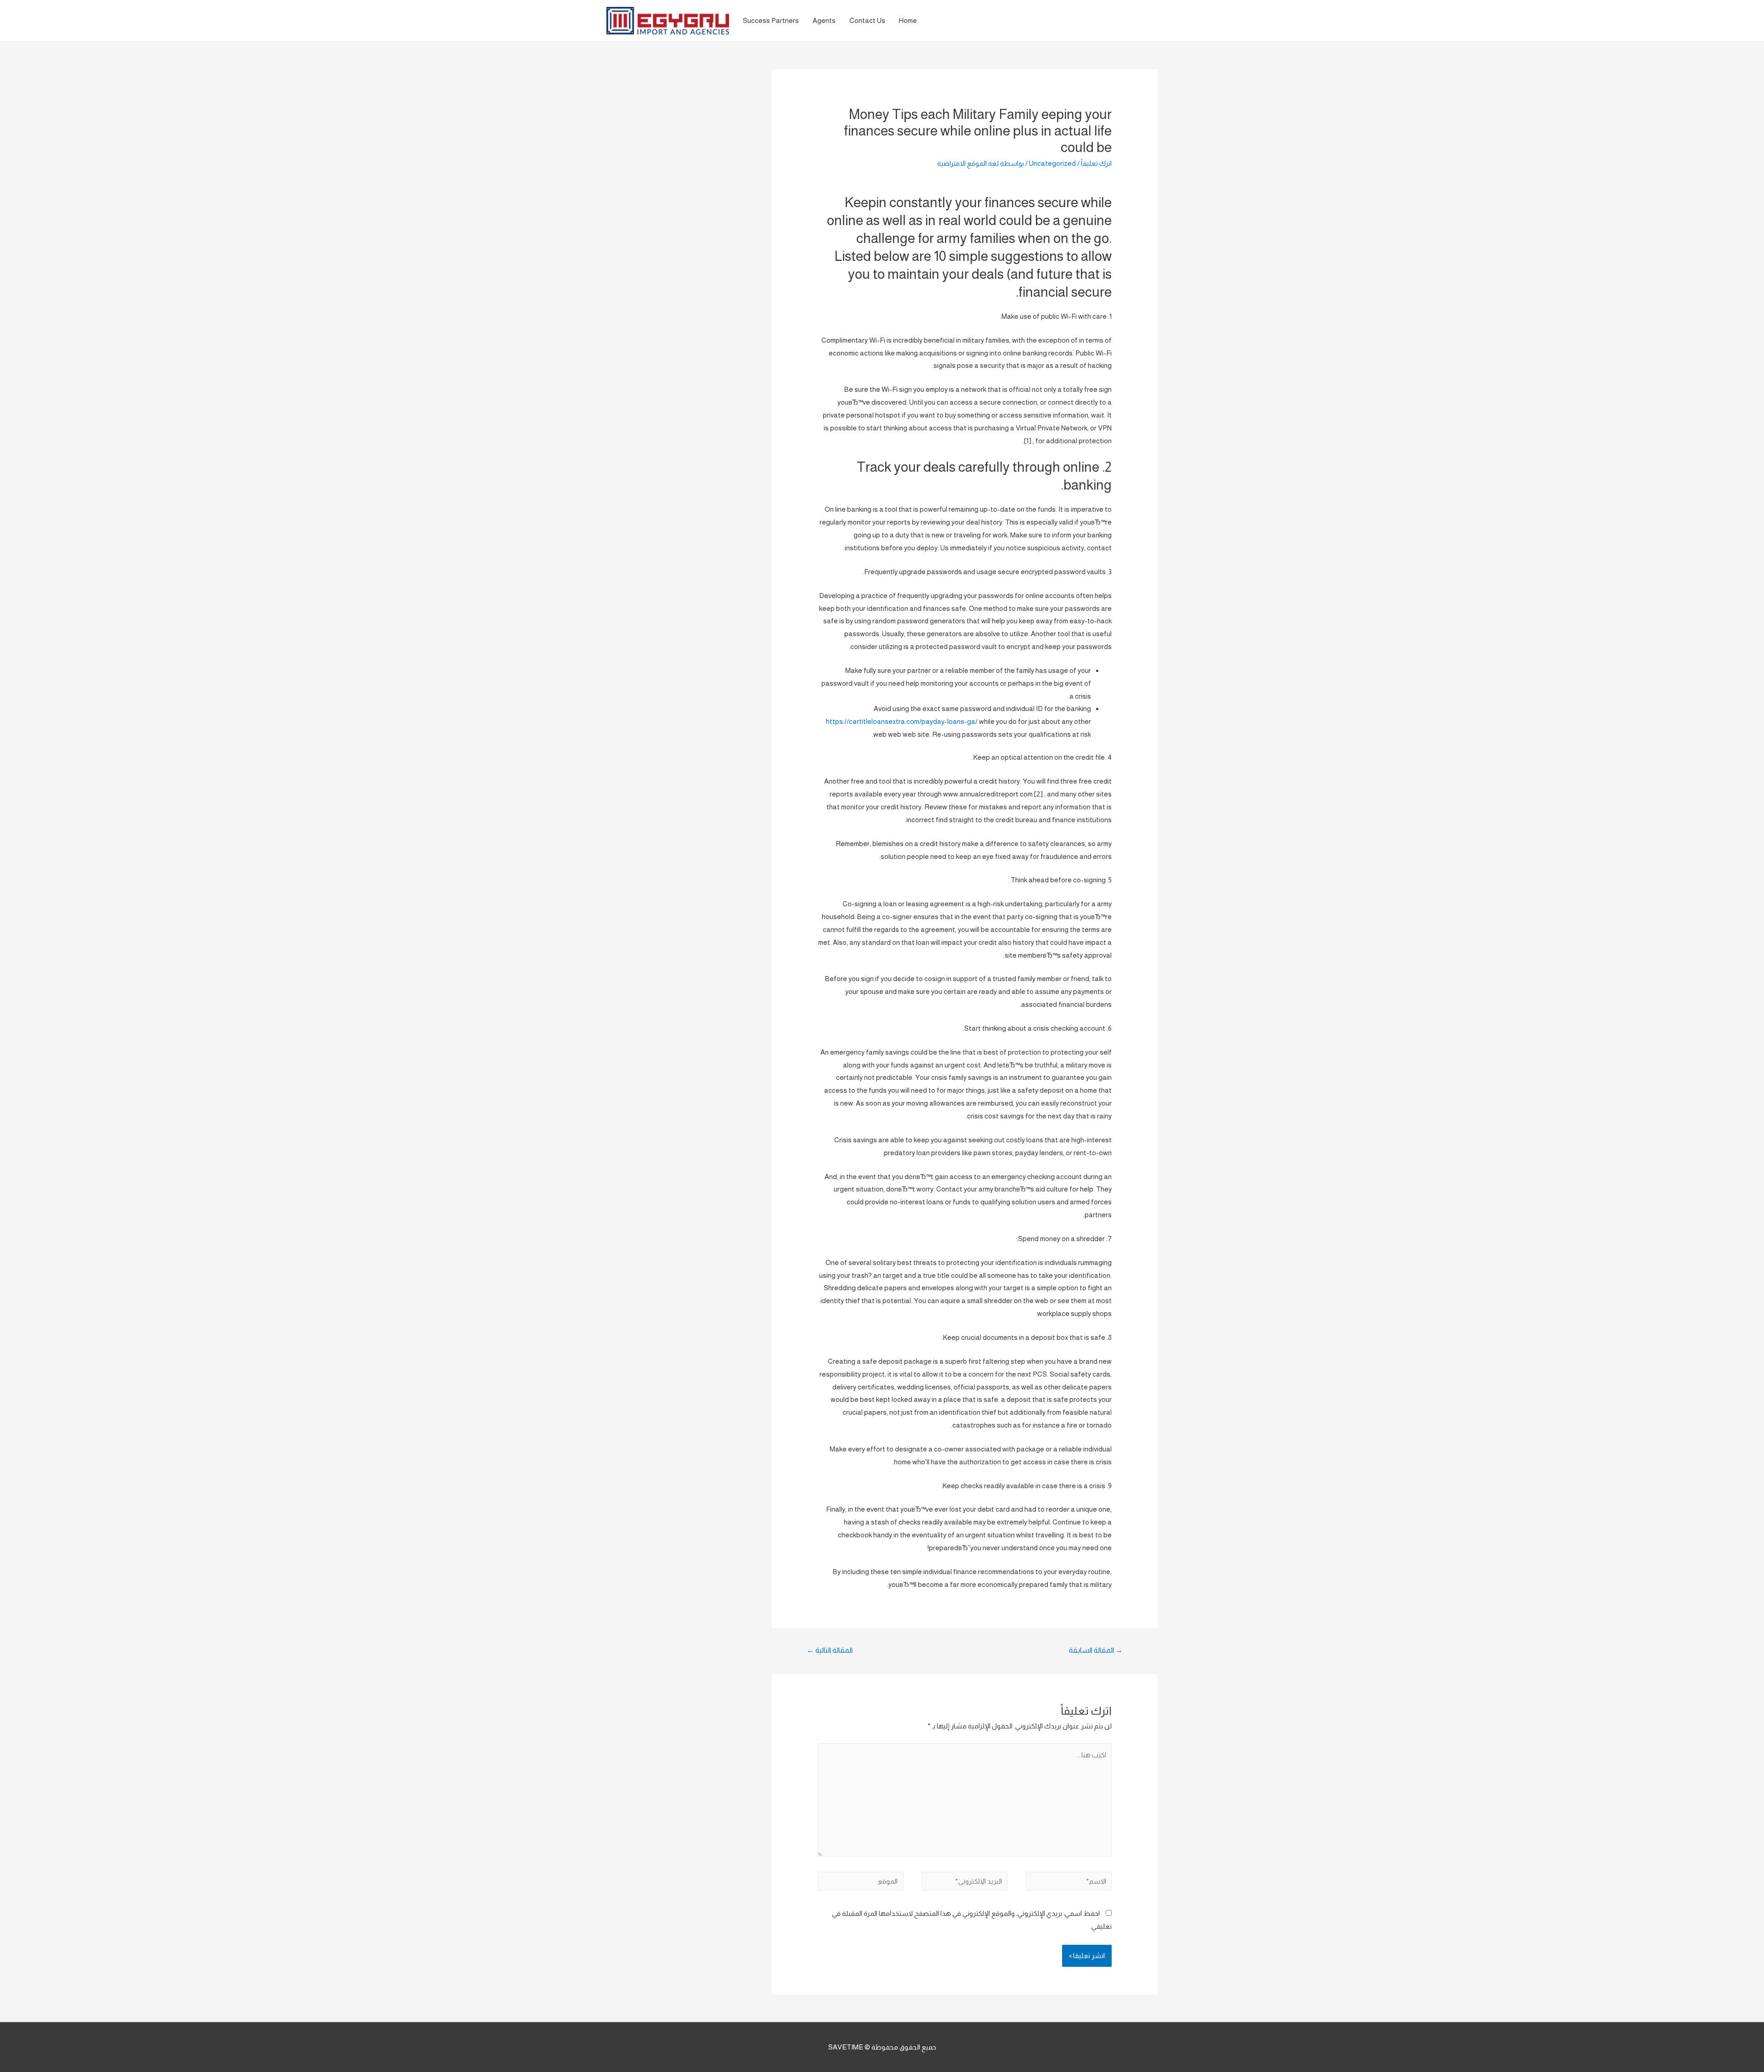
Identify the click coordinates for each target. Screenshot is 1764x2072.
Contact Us (867, 20)
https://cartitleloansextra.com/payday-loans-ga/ (902, 721)
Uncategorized (1052, 163)
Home (908, 20)
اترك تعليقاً (1096, 163)
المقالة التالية (830, 1650)
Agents (824, 20)
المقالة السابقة (1096, 1650)
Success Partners (771, 20)
